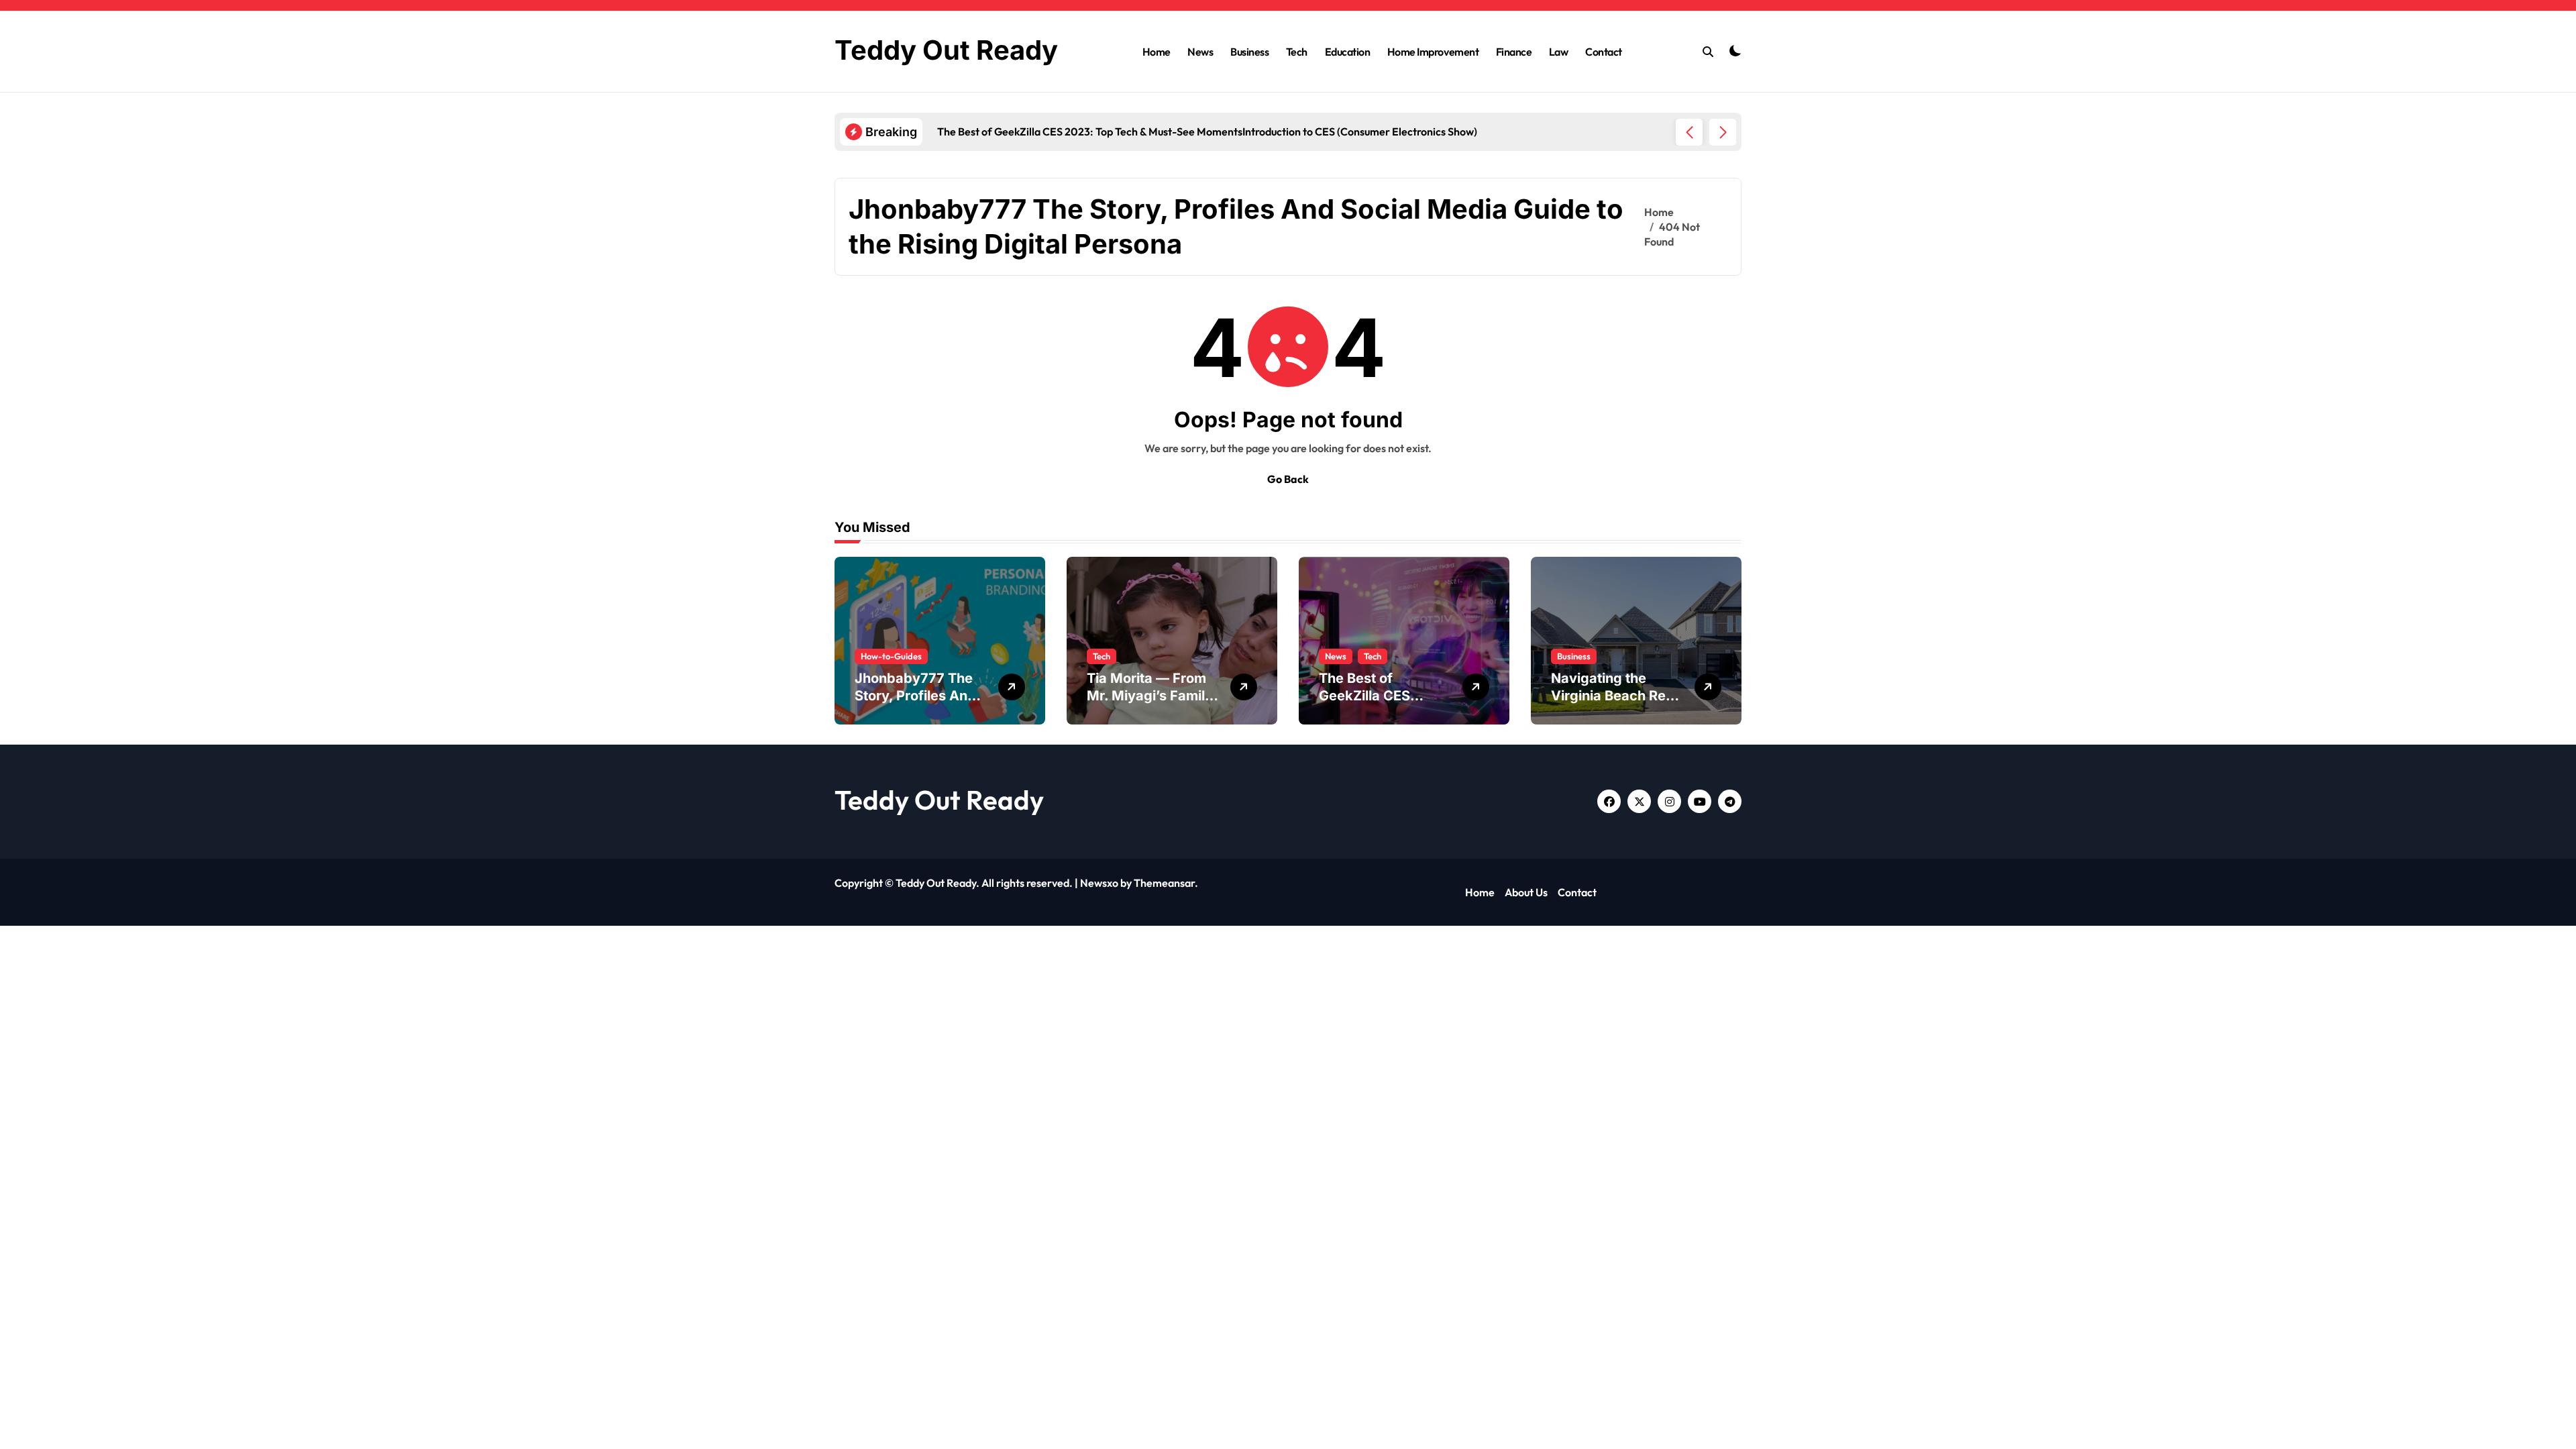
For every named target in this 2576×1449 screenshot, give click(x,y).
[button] (1723, 132)
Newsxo (1099, 883)
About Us (1526, 892)
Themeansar (1164, 883)
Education (1348, 52)
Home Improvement (1433, 52)
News (1200, 52)
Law (1559, 52)
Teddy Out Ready (946, 50)
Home (1157, 52)
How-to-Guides (891, 656)
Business (1249, 52)
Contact (1604, 52)
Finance (1514, 52)
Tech (1297, 52)
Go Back (1288, 479)
